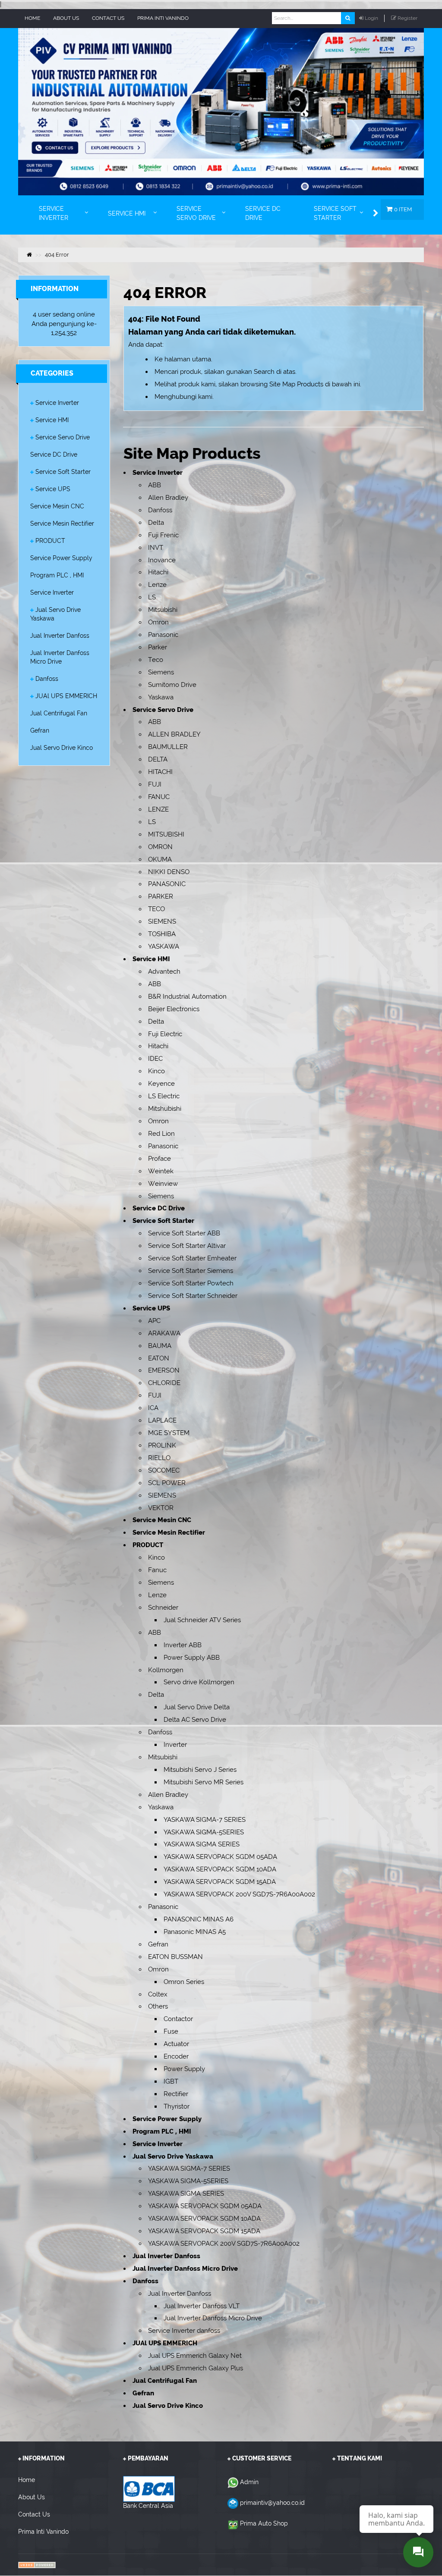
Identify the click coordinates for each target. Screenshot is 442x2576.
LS (152, 597)
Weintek (161, 1171)
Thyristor (177, 2106)
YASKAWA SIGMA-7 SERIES (205, 1820)
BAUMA (160, 1346)
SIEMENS (162, 921)
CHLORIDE (164, 1383)
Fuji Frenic (163, 535)
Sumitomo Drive (172, 685)
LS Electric (164, 1096)
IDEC (155, 1059)
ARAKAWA (164, 1333)
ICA (153, 1408)
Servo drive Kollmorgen (199, 1682)
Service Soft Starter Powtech (191, 1283)
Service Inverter (57, 403)
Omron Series (184, 1982)
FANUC (159, 797)
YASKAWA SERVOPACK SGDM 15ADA (220, 1882)
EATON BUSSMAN (175, 1957)
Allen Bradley (168, 498)
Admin (249, 2482)
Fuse (171, 2031)
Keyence (161, 1084)
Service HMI (52, 420)
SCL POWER (167, 1483)
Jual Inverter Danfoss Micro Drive (185, 2269)
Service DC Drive (54, 454)
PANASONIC (167, 884)
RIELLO (159, 1458)
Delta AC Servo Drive (195, 1720)
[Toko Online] (37, 2565)
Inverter (175, 1745)
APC (154, 1321)
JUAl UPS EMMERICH (66, 696)
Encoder (176, 2056)
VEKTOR (161, 1508)
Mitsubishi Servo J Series (200, 1770)
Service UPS (53, 489)
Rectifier (176, 2094)
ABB (155, 485)
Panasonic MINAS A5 (195, 1932)
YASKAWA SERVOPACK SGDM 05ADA (220, 1857)
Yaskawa (161, 697)
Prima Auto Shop (264, 2523)
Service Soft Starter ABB (184, 1233)
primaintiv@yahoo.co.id (272, 2503)
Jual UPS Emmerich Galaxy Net (195, 2356)
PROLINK (162, 1445)
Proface (159, 1159)
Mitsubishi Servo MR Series (204, 1782)
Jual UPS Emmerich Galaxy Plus (196, 2368)
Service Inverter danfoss (184, 2331)
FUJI (155, 784)
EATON (159, 1358)
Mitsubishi (163, 610)
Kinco (156, 1071)
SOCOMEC (164, 1470)
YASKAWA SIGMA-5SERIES (204, 1832)
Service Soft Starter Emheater (192, 1258)
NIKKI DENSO (169, 872)
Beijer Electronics (174, 1009)
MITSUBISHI (166, 834)
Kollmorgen (166, 1670)
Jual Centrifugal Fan (59, 713)
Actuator (176, 2044)
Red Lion (161, 1134)
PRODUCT (50, 541)
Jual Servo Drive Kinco (62, 748)
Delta (156, 523)
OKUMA (160, 859)
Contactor (178, 2019)
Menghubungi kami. (184, 397)
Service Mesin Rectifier (62, 523)
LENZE (158, 809)
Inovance (162, 560)
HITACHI (160, 772)
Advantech (164, 971)
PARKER (161, 896)
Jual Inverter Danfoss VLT (202, 2306)
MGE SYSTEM (169, 1433)
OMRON (160, 847)
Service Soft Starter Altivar (187, 1246)
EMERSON (164, 1370)
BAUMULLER (168, 747)
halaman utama (188, 359)
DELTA (158, 759)
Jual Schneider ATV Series (202, 1620)
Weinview (163, 1184)
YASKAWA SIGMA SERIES (202, 1844)
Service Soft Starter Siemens (191, 1271)
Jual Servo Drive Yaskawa (173, 2156)
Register (407, 18)
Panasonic (163, 635)
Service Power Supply (61, 558)
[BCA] (149, 2488)
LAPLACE (162, 1420)
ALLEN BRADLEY (174, 734)
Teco (156, 660)
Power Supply (184, 2069)
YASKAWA (164, 946)
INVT (156, 548)
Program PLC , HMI (57, 575)
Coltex (158, 1994)
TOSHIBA (162, 934)
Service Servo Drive (63, 437)
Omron (158, 622)
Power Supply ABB (192, 1658)
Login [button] (371, 18)
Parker (158, 647)
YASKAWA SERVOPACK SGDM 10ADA (220, 1869)
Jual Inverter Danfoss (60, 636)
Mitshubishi (165, 1109)
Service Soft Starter (63, 472)
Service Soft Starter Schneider (193, 1296)
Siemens (161, 672)
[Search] (348, 18)
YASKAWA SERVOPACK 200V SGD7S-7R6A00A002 (239, 1894)
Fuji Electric (165, 1034)
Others (158, 2006)
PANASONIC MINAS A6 (199, 1919)
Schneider (163, 1608)
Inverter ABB (183, 1645)
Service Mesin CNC (57, 506)
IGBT (171, 2081)
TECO (156, 909)
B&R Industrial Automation (187, 997)
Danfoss (47, 679)
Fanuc (157, 1570)
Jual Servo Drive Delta (197, 1707)
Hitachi (158, 572)
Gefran (40, 730)
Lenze (157, 585)
